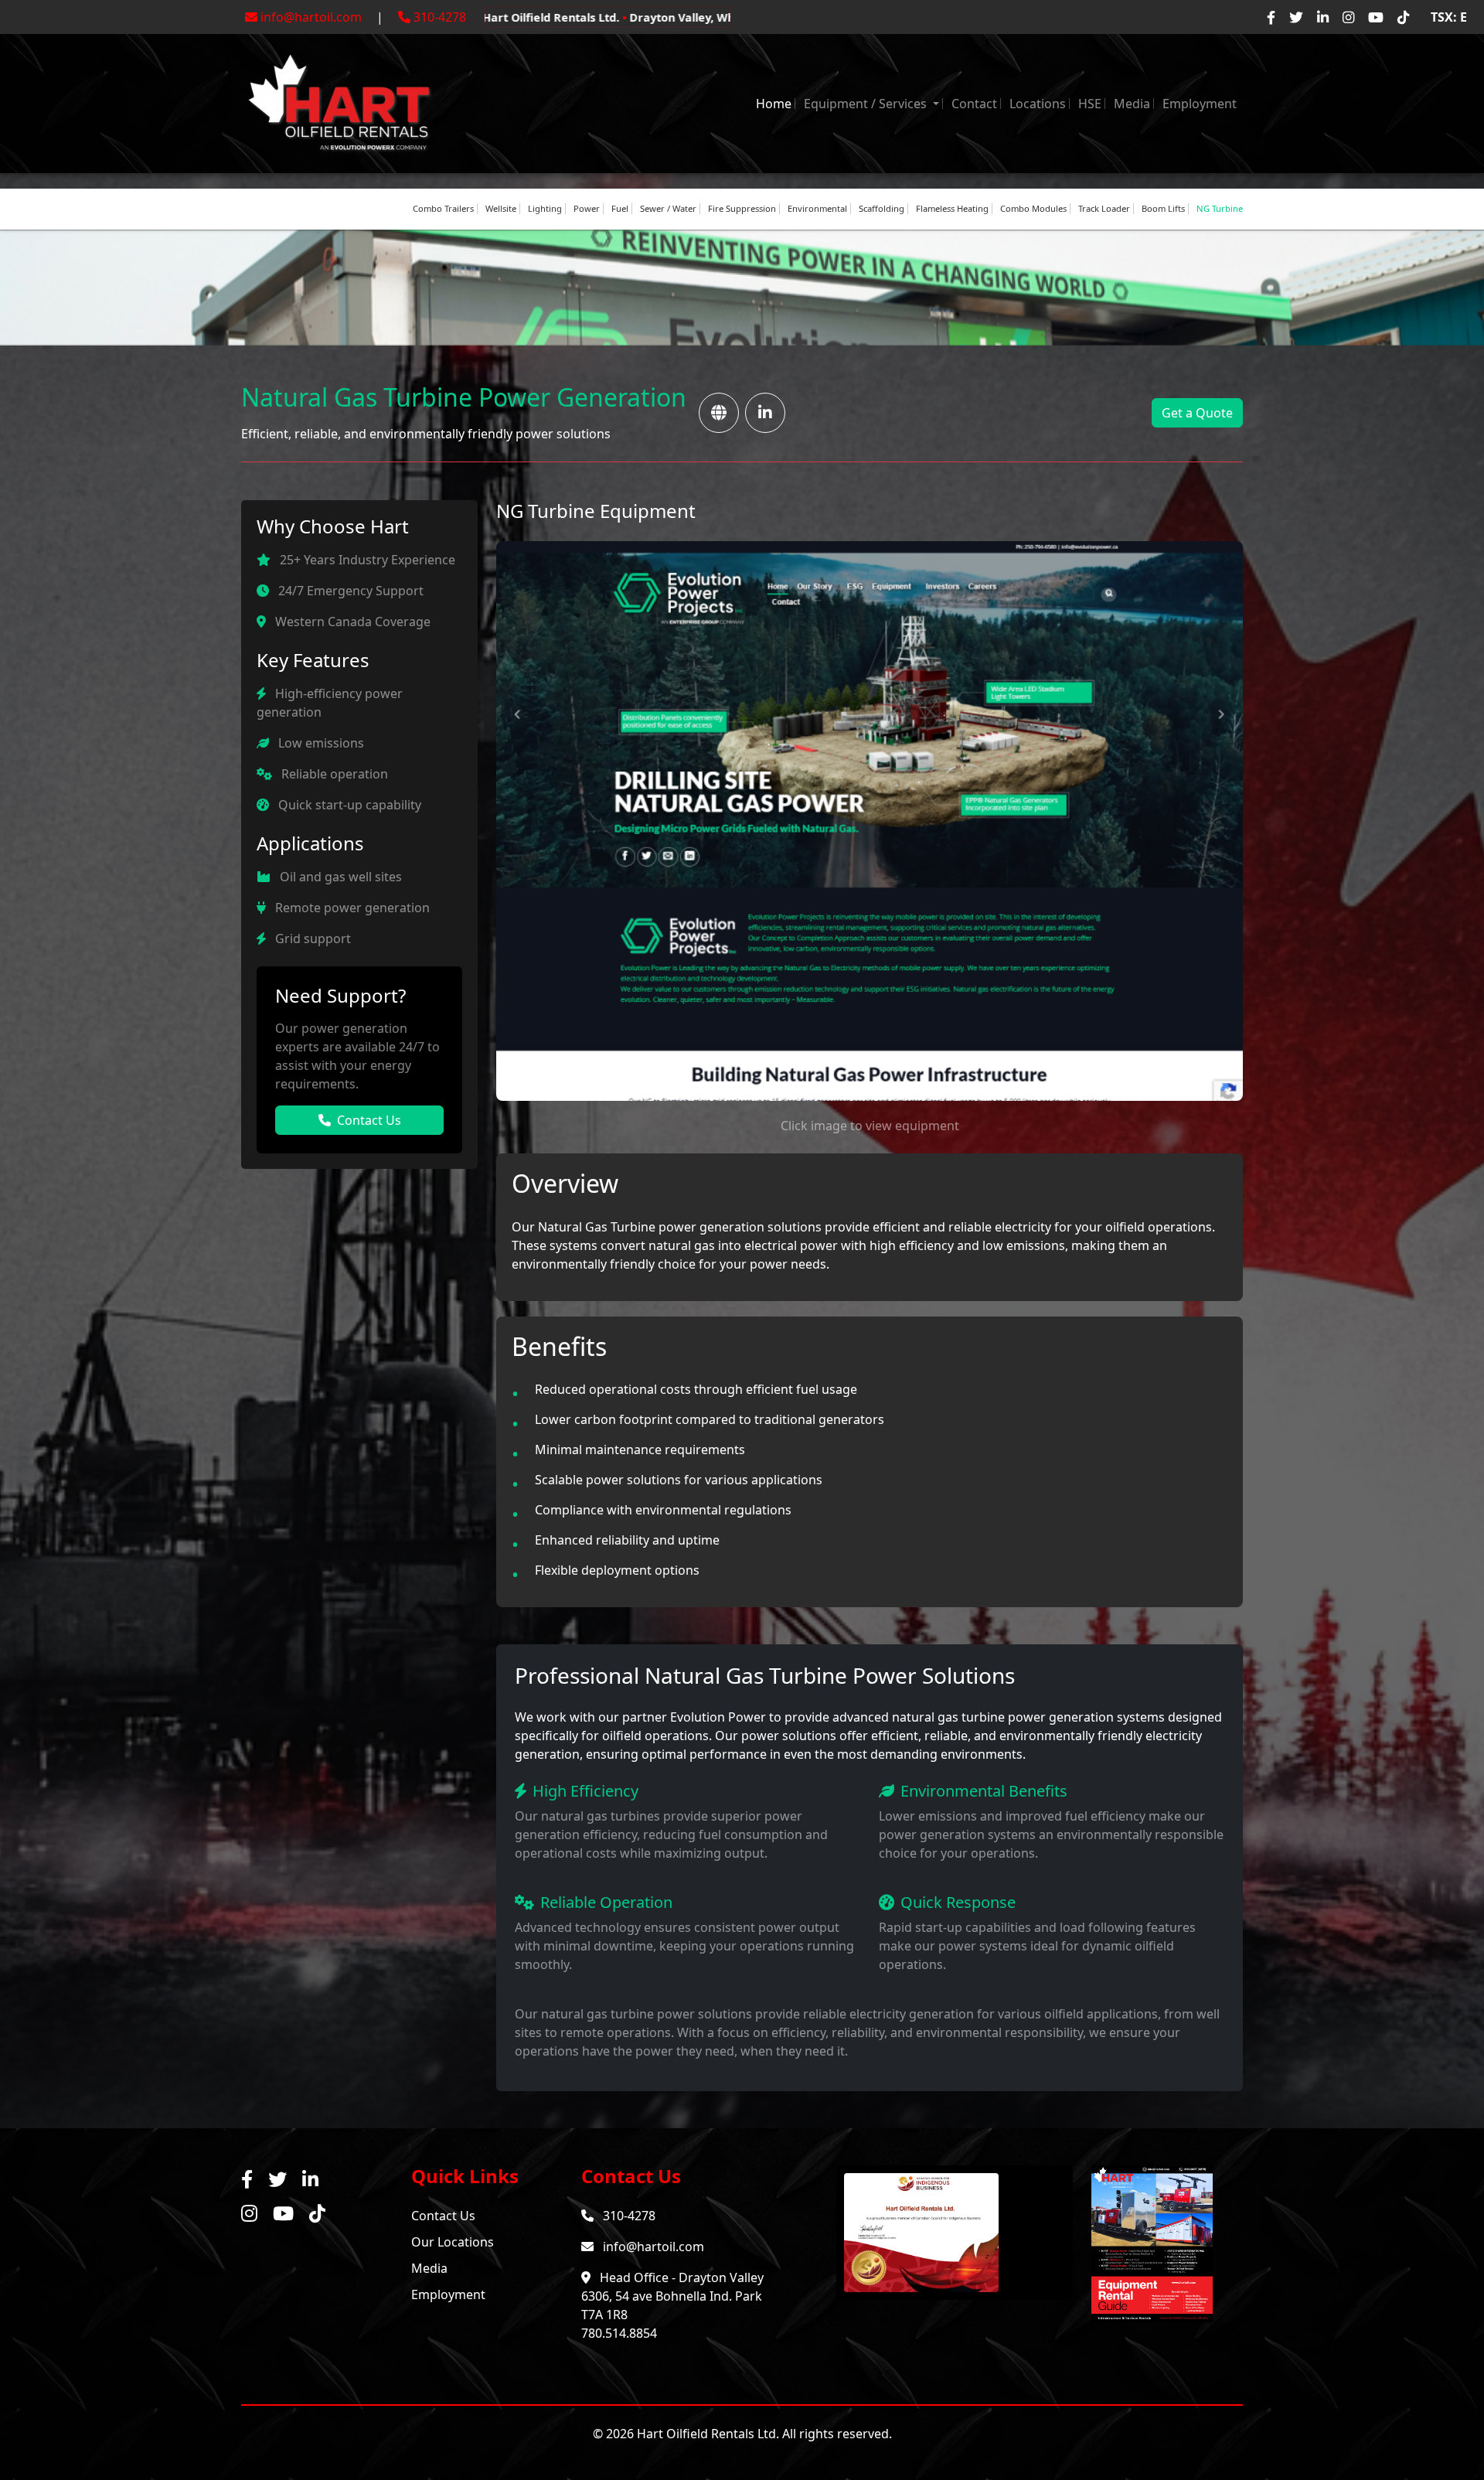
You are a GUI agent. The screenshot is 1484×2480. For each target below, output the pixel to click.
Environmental (817, 208)
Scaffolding (882, 208)
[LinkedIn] (1323, 17)
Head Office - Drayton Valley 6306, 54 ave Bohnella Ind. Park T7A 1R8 (672, 2296)
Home (774, 104)
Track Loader (1104, 208)
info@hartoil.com (311, 17)
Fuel (620, 208)
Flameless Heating (952, 208)
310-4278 (440, 17)
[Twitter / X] (1296, 17)
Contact (974, 104)
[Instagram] (1348, 17)
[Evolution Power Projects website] (719, 413)
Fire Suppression (742, 208)
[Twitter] (277, 2179)
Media (1132, 104)
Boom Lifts (1163, 208)
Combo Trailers (443, 208)
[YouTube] (1376, 17)
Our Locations (453, 2242)
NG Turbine (1220, 208)
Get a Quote (1197, 413)
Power (587, 208)
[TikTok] (1403, 17)
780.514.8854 (619, 2333)
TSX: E (1449, 17)
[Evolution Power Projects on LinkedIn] (765, 413)
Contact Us (369, 1120)
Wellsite (501, 208)
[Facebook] (1271, 17)
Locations (1038, 104)
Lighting (545, 208)
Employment (1200, 104)
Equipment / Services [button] (867, 104)
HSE (1090, 104)
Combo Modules (1033, 208)
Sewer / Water (668, 208)
